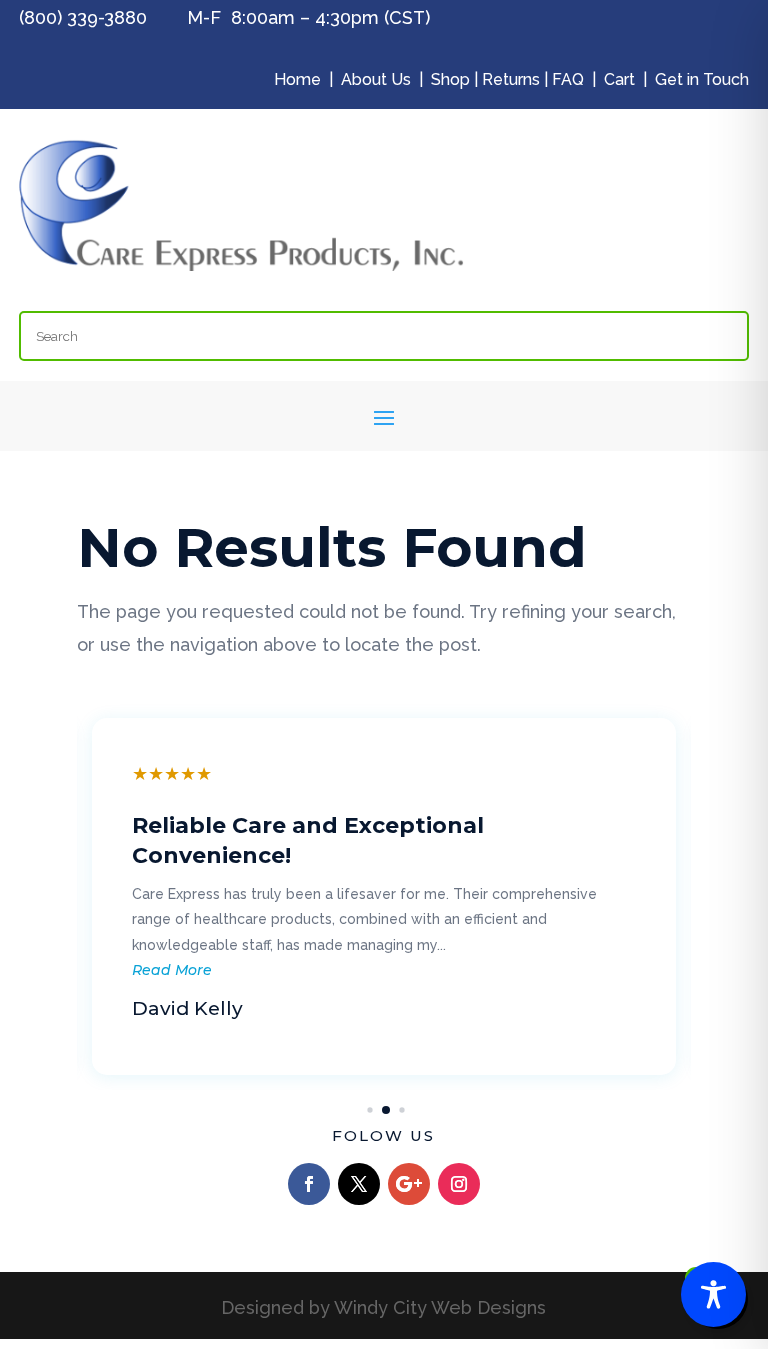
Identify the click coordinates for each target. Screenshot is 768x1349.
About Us (376, 79)
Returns (511, 79)
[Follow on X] (359, 1184)
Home (297, 79)
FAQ (568, 79)
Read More (172, 970)
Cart (619, 79)
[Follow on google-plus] (409, 1184)
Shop (450, 79)
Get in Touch (702, 79)
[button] (369, 1109)
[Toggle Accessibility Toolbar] (713, 1294)
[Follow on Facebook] (309, 1184)
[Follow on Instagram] (459, 1184)
